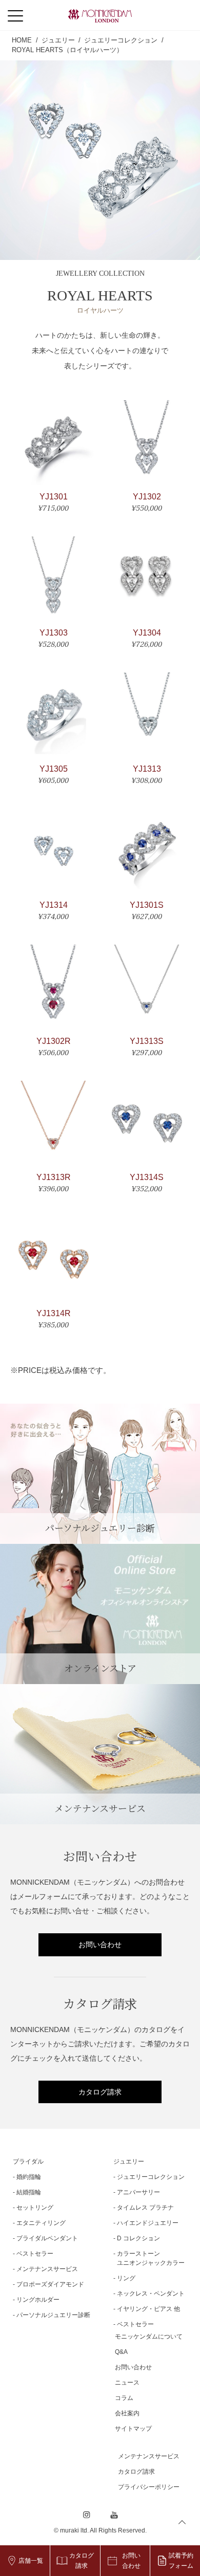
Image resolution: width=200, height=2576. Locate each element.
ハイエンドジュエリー (148, 2223)
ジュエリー (129, 2162)
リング (126, 2278)
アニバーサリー (138, 2192)
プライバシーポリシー (149, 2487)
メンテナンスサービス (47, 2269)
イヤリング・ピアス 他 (148, 2309)
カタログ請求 (100, 2092)
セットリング (35, 2208)
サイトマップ (133, 2429)
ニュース (127, 2383)
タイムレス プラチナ (145, 2208)
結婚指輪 (29, 2192)
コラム (124, 2398)
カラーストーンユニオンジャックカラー (151, 2258)
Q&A (121, 2352)
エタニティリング (41, 2223)
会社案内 (127, 2413)
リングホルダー (38, 2300)
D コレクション (138, 2238)
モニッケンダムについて (149, 2337)
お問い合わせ (100, 1945)
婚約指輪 (29, 2177)
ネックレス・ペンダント (151, 2294)
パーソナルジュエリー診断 (53, 2315)
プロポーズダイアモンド (50, 2284)
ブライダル (28, 2162)
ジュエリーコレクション (151, 2177)
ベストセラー (35, 2254)
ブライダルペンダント (47, 2238)
